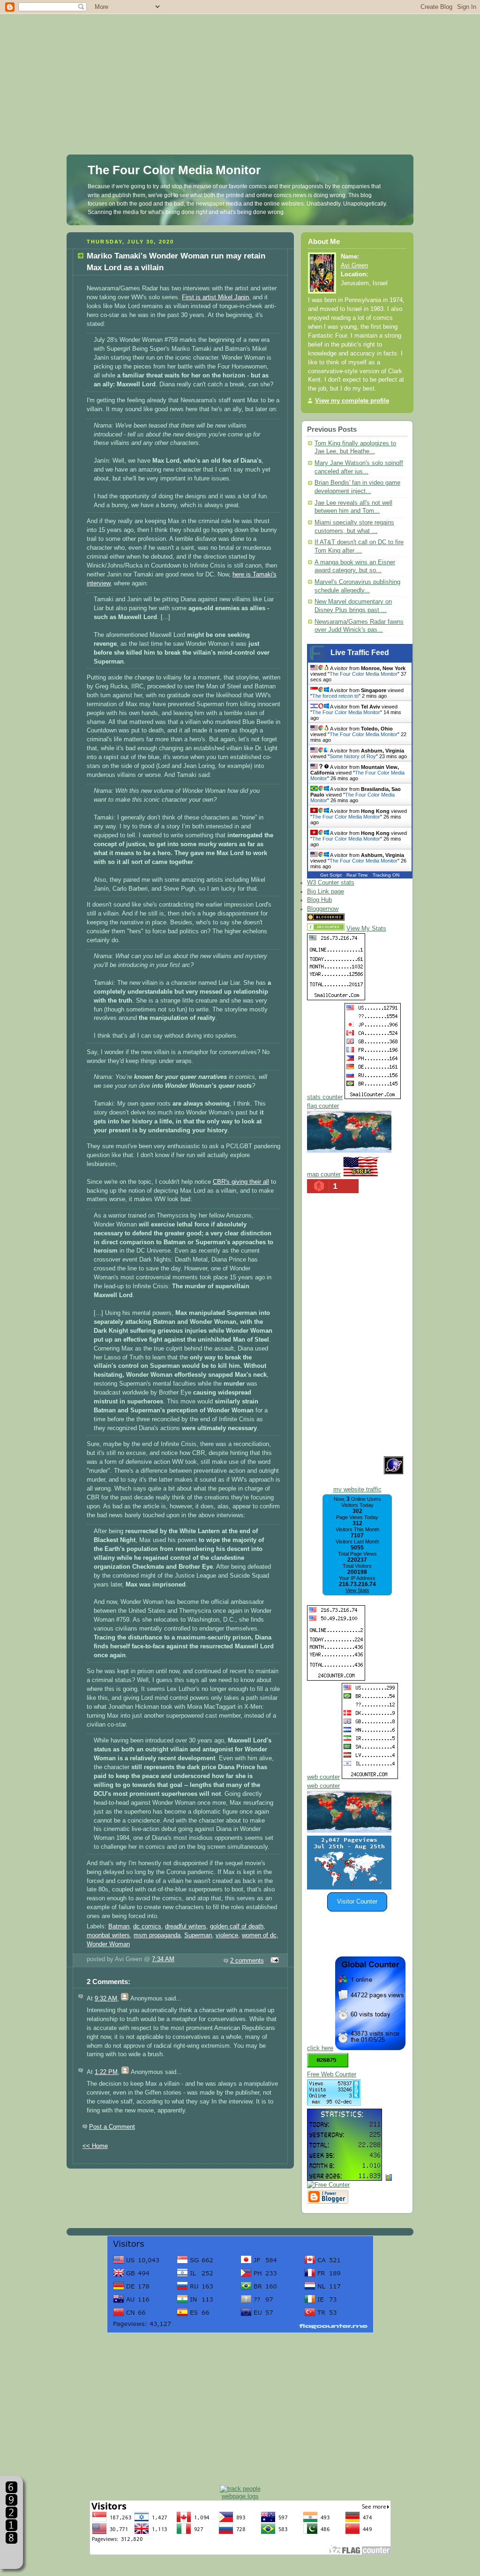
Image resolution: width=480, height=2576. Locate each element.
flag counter (323, 1106)
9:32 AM (106, 1999)
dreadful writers (186, 1926)
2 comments (247, 1961)
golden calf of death (237, 1926)
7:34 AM (163, 1959)
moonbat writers (108, 1935)
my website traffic (357, 1490)
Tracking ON (386, 875)
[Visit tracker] (349, 1888)
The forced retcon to (335, 696)
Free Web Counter (332, 2074)
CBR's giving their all (241, 1182)
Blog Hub (319, 900)
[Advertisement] (240, 66)
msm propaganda (157, 1935)
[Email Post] (273, 1961)
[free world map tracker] (349, 1151)
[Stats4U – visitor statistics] (345, 2176)
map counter (324, 1174)
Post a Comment (112, 2127)
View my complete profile (352, 401)
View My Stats (366, 929)
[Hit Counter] (363, 919)
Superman (198, 1935)
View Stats (357, 1590)
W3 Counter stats (331, 883)
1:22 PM (106, 2072)
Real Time (357, 875)
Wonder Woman (108, 1944)
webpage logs (240, 2496)
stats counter (325, 1097)
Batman (119, 1926)
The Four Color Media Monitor (174, 170)
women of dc (259, 1935)
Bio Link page (326, 892)
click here (320, 2048)
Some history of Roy (353, 756)
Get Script (331, 875)
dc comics (147, 1926)
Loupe (11, 2555)
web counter (323, 1777)
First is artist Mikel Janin (215, 297)
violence (227, 1935)
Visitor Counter (357, 1902)
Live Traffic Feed (360, 653)
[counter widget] (349, 1831)
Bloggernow (323, 909)
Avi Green (354, 266)
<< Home (95, 2146)
